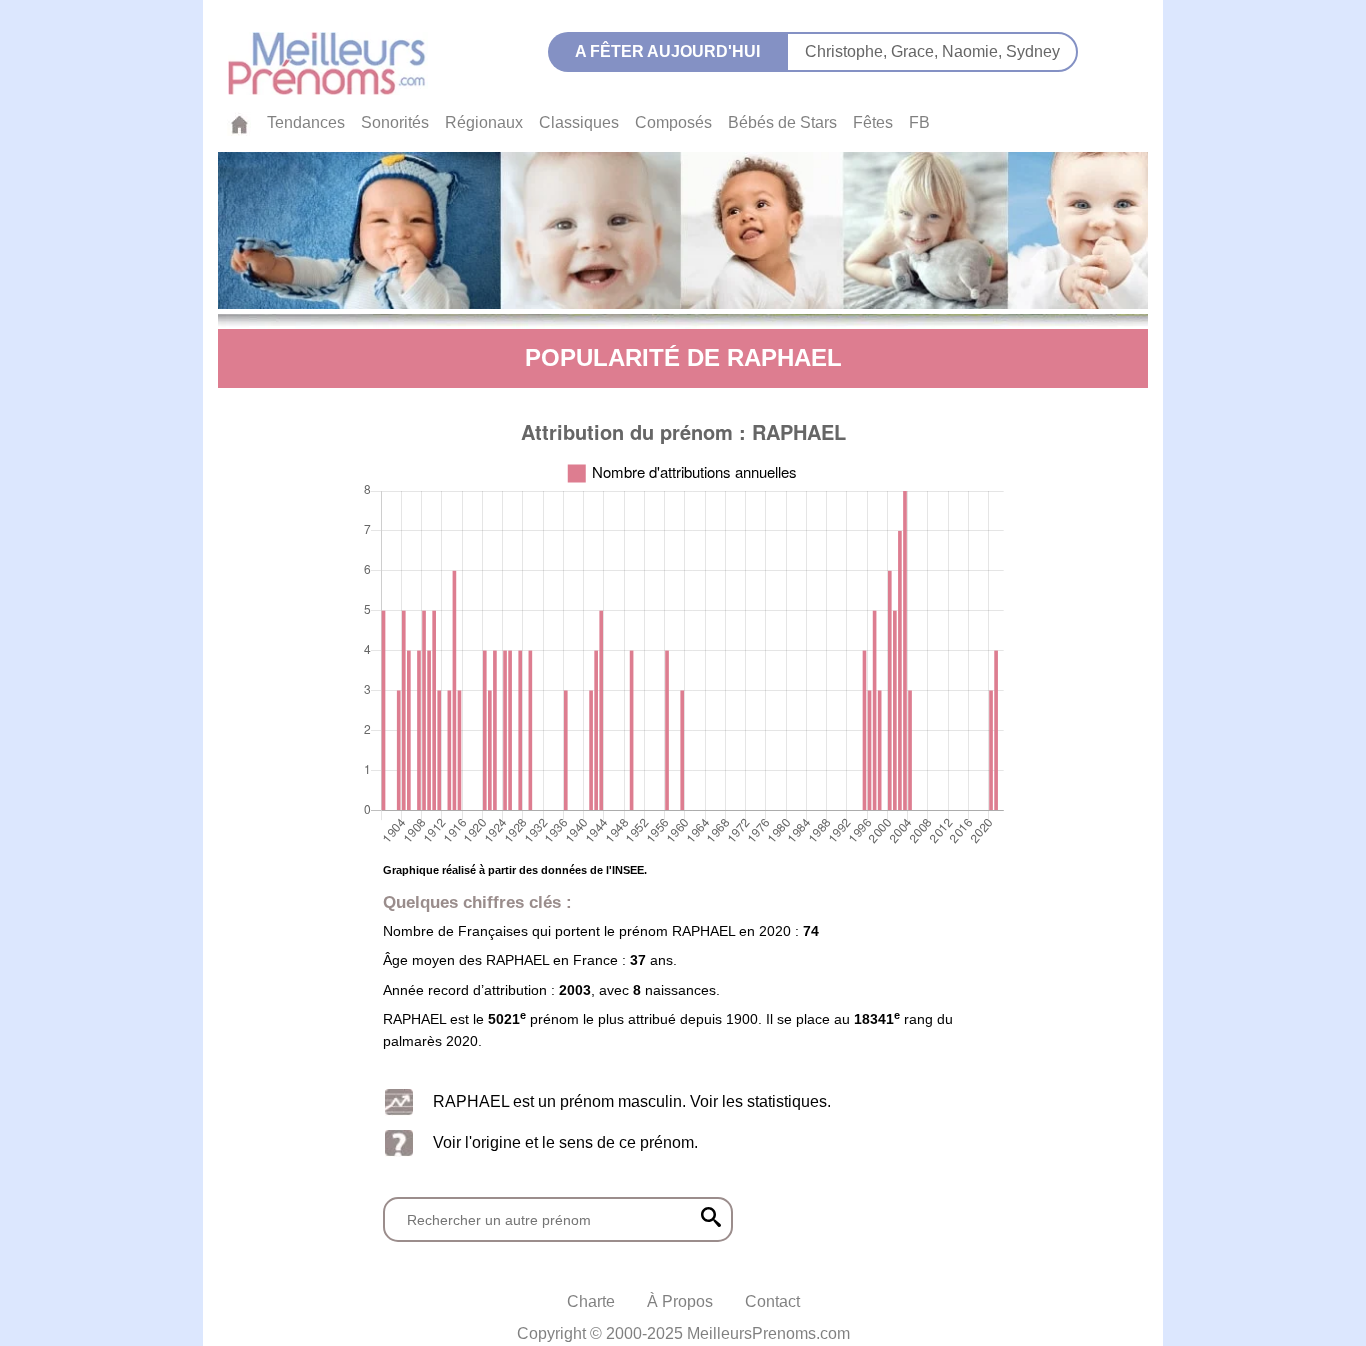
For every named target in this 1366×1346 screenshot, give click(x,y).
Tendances (306, 122)
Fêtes (873, 122)
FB (919, 122)
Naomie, (974, 51)
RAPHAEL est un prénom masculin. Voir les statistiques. (632, 1101)
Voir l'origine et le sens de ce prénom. (565, 1142)
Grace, (916, 51)
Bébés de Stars (782, 122)
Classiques (579, 122)
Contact (772, 1301)
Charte (591, 1301)
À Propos (680, 1301)
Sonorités (395, 122)
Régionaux (484, 122)
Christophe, (848, 51)
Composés (673, 122)
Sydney (1033, 51)
